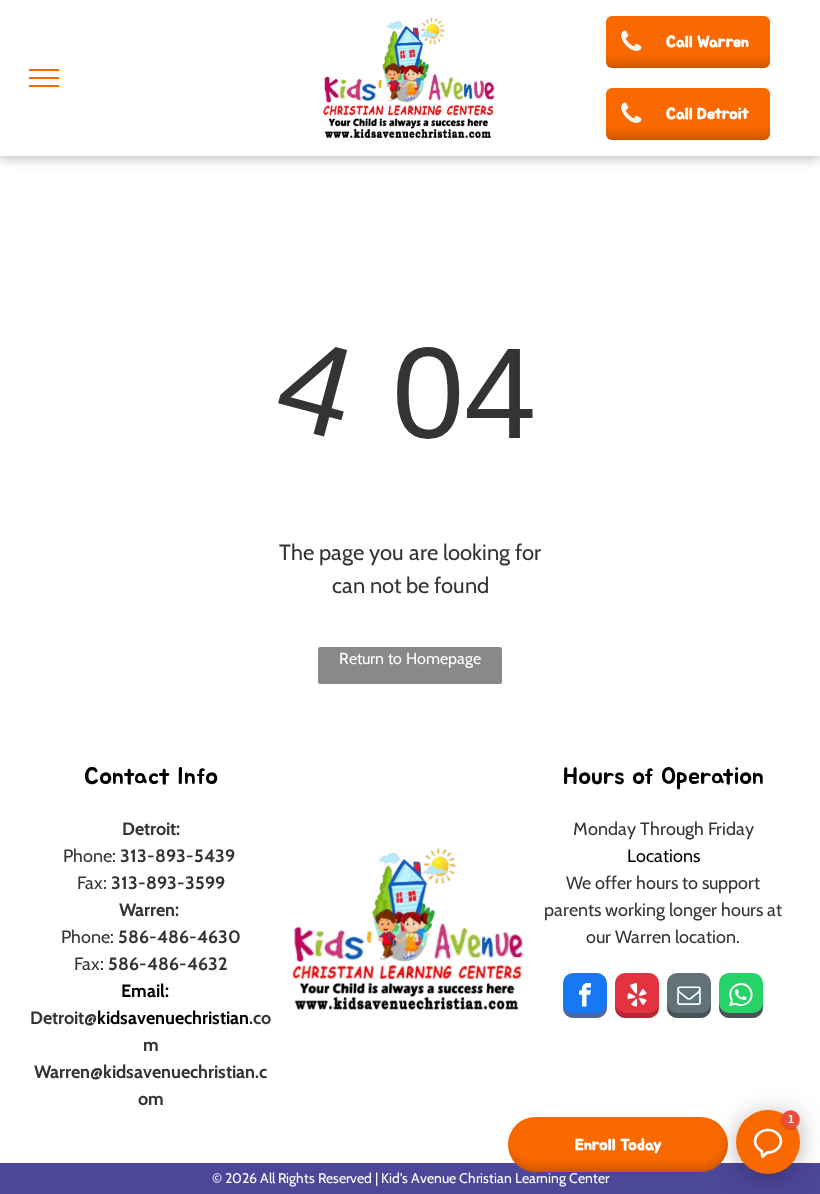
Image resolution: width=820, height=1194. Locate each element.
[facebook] (585, 998)
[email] (689, 998)
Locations (663, 856)
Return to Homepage (410, 658)
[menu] (44, 78)
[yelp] (637, 998)
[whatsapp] (741, 998)
